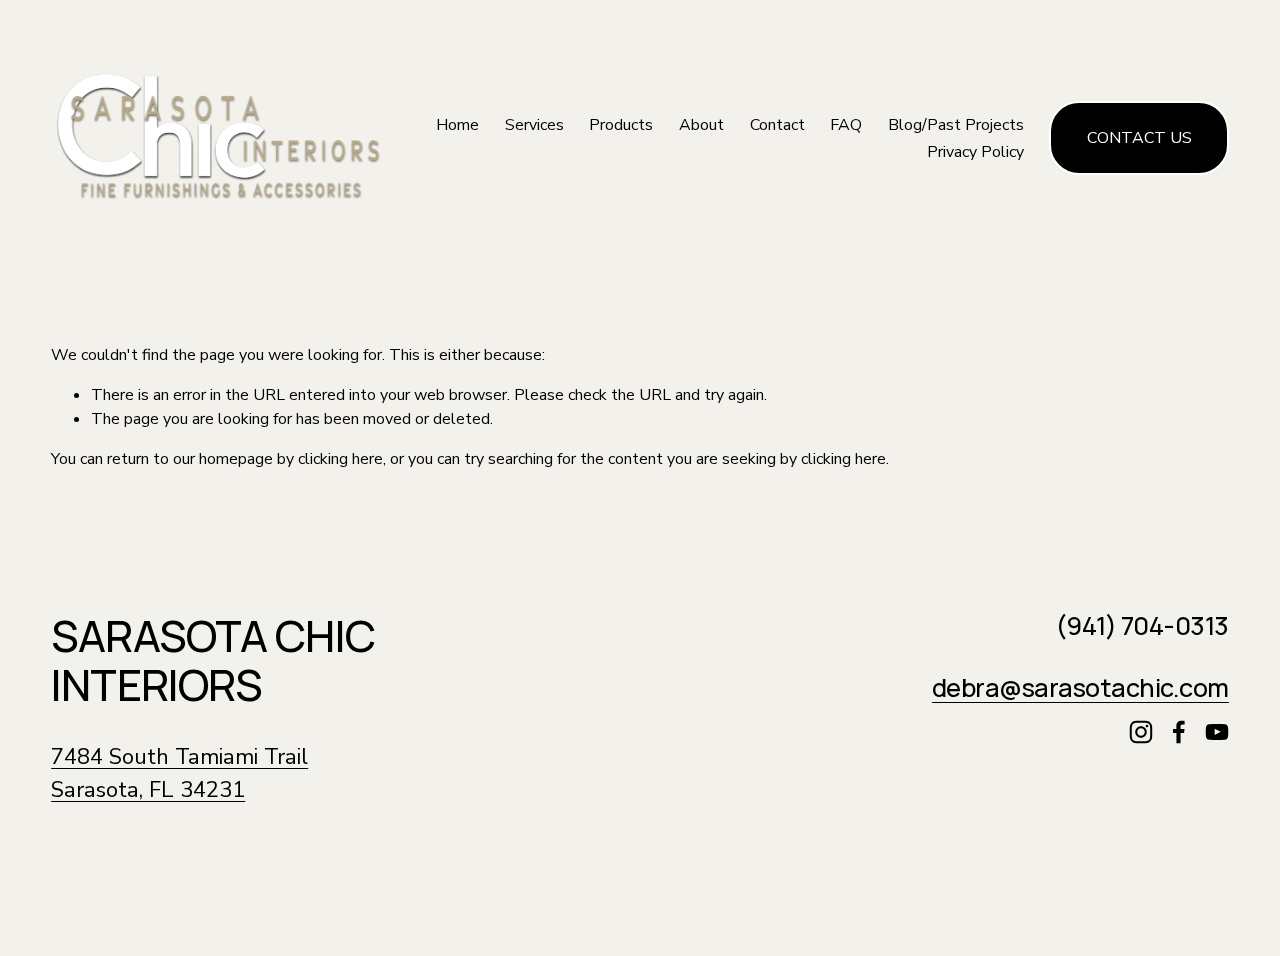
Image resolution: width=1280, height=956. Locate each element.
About (701, 125)
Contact (777, 125)
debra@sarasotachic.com (1080, 688)
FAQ (846, 125)
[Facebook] (1179, 732)
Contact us (1139, 138)
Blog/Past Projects (956, 125)
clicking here (340, 459)
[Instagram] (1141, 732)
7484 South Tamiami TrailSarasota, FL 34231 (179, 773)
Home (457, 125)
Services (534, 125)
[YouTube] (1217, 732)
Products (621, 125)
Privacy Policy (975, 152)
